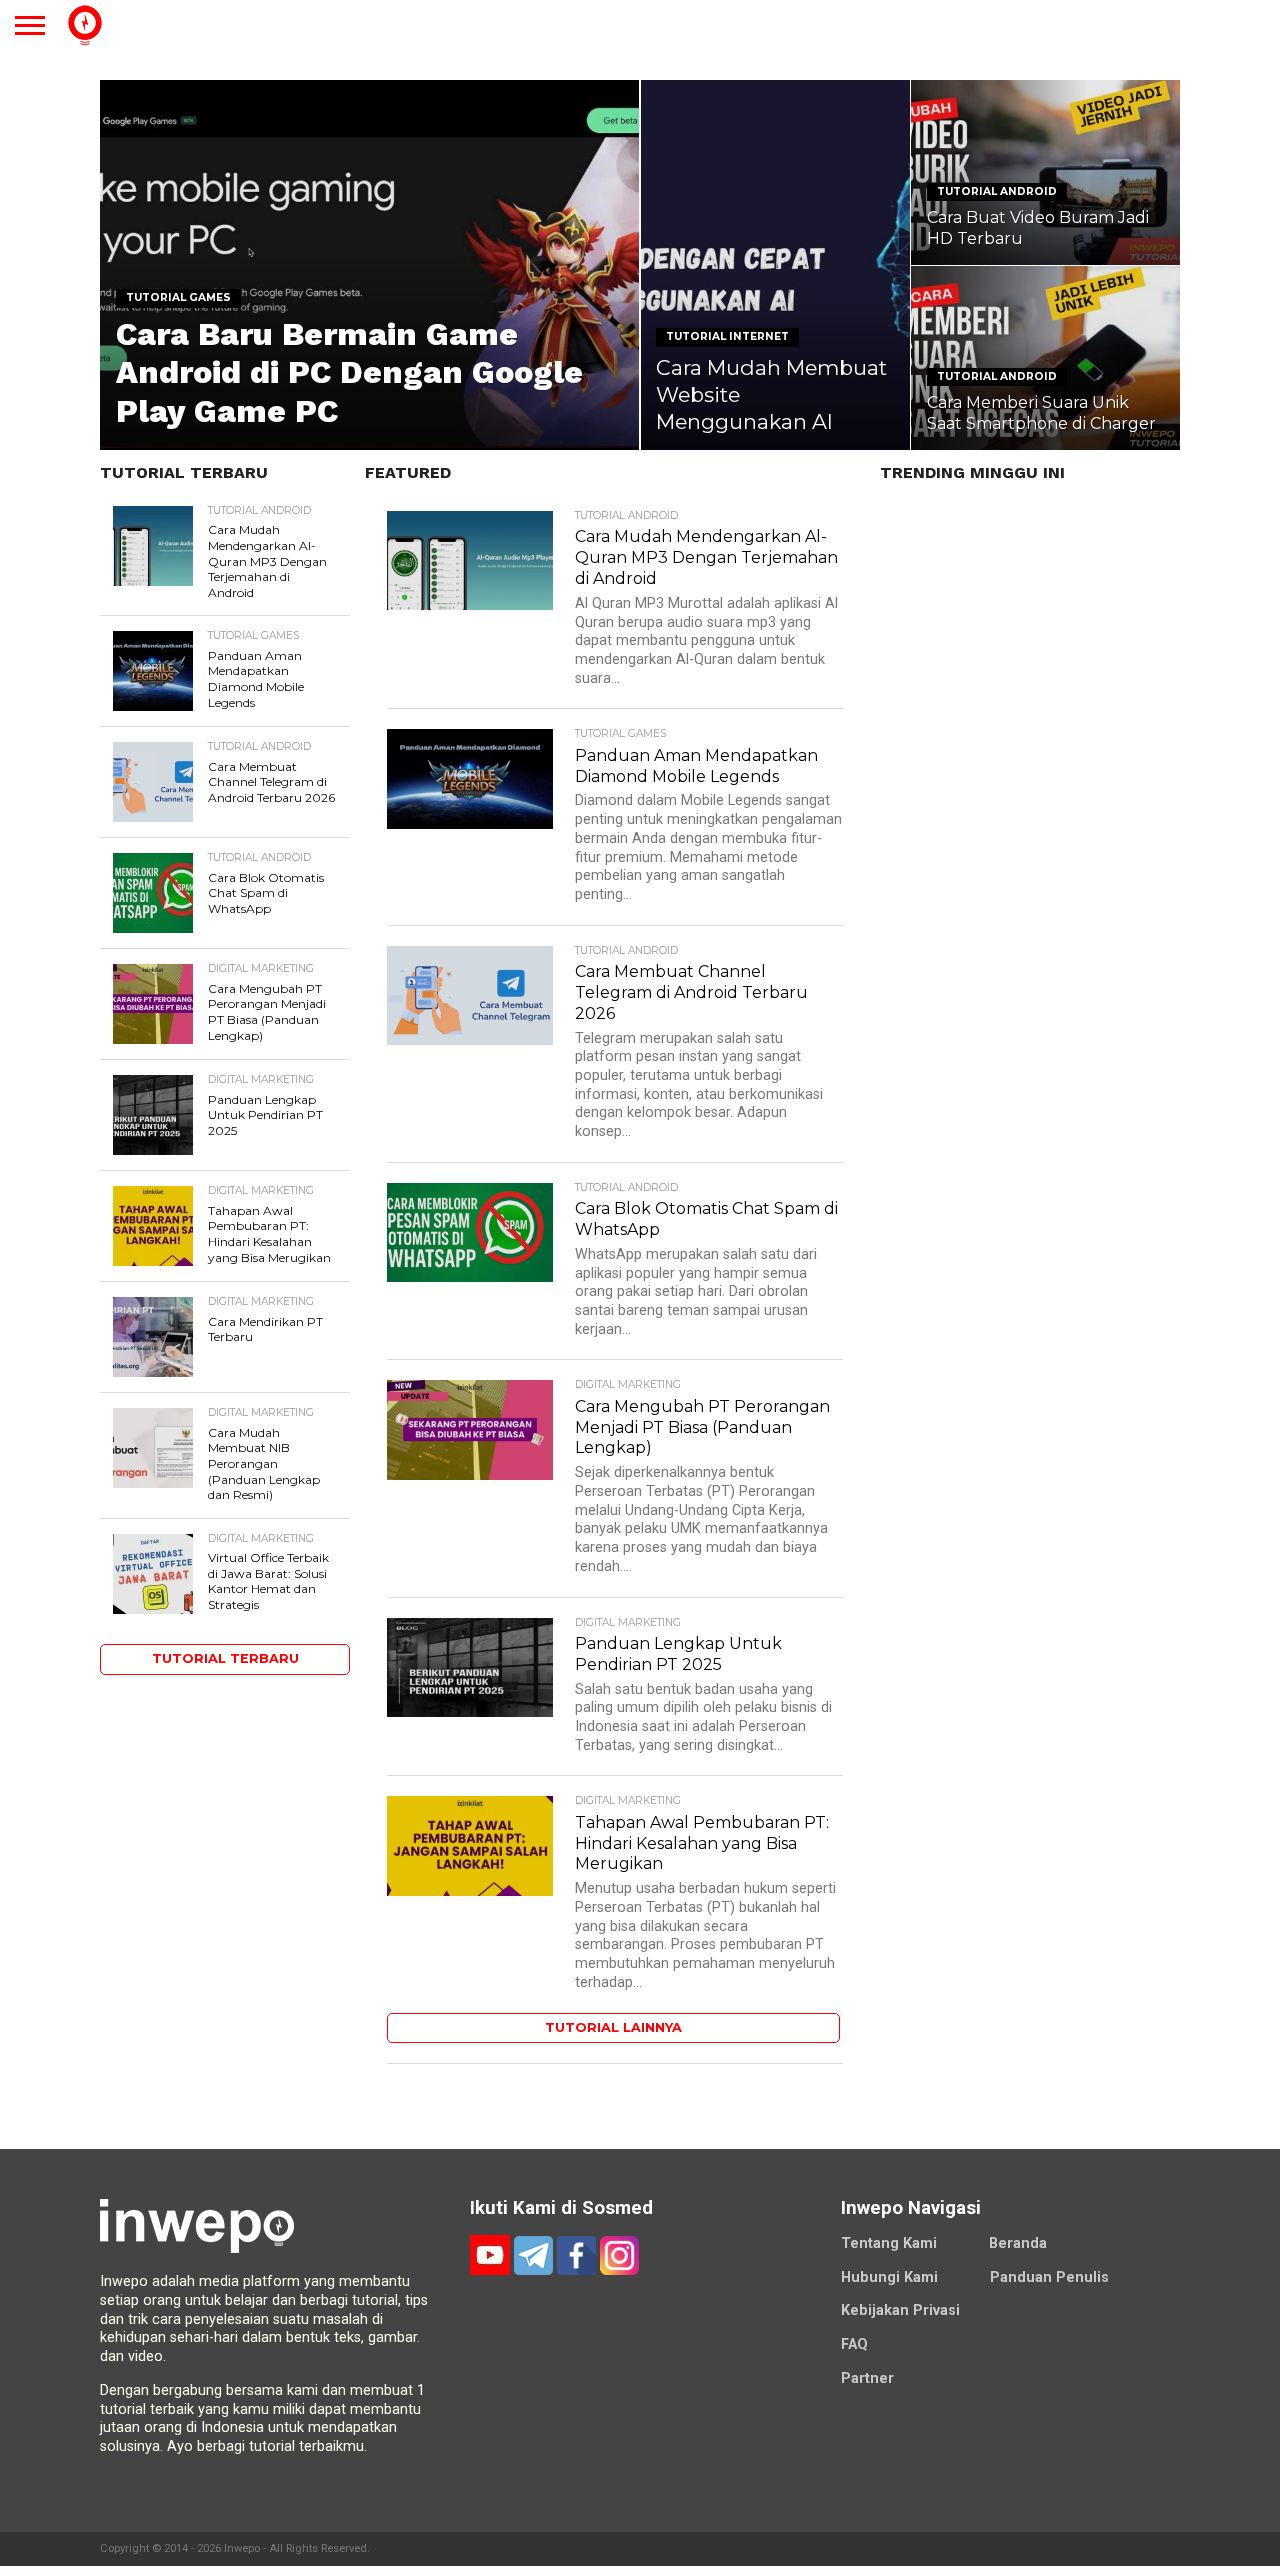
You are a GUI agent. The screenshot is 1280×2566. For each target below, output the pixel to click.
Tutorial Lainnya (613, 2027)
